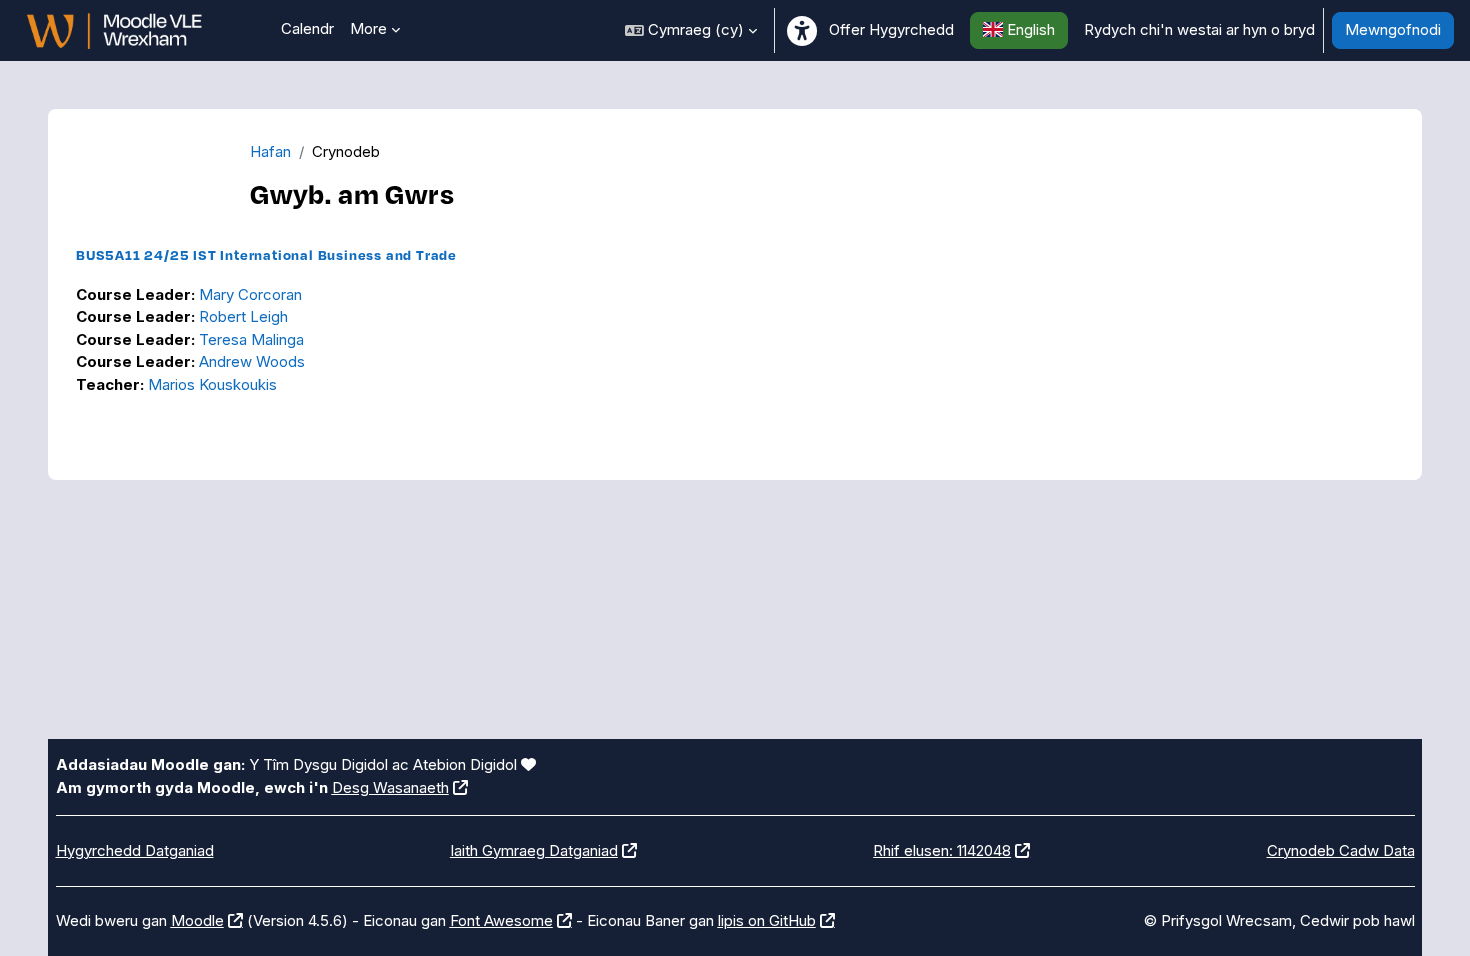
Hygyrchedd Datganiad (135, 850)
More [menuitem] (368, 28)
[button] (691, 30)
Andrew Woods (252, 361)
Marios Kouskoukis (212, 384)
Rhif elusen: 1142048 (942, 850)
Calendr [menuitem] (307, 28)
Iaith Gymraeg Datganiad (534, 850)
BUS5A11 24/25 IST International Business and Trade (266, 254)
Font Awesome (501, 920)
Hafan (270, 151)
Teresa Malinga (251, 339)
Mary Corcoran (250, 294)
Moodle (197, 920)
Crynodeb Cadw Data (1341, 850)
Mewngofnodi (1393, 29)
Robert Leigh (243, 316)
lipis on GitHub (767, 920)
